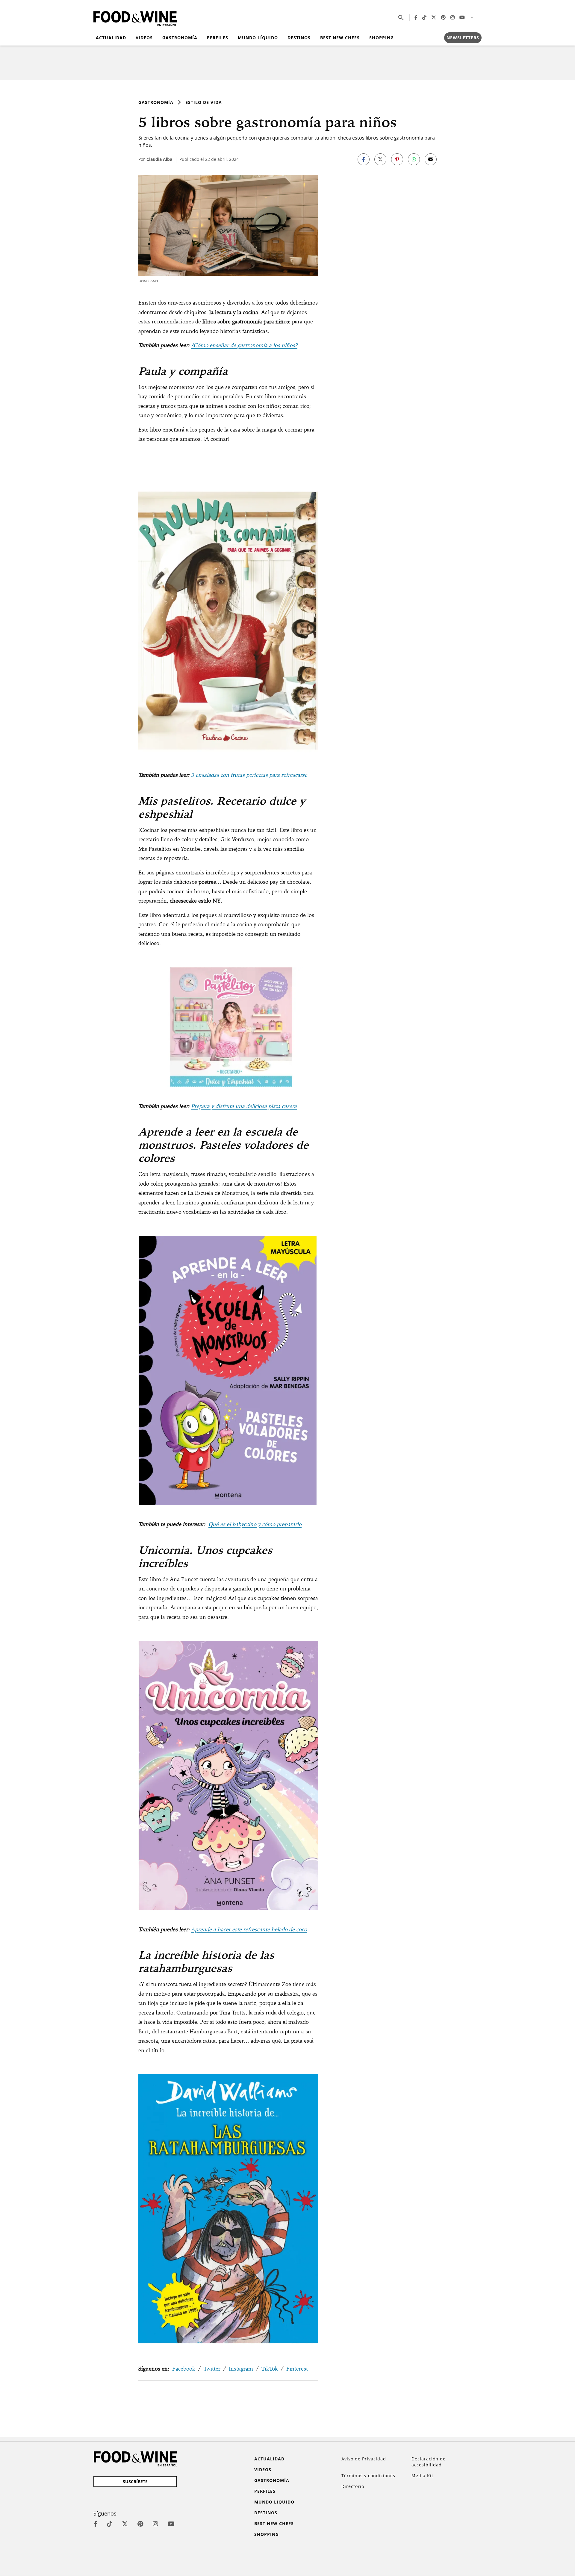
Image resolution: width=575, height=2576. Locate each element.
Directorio (353, 2486)
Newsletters (463, 38)
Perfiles (218, 38)
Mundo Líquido (258, 38)
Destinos (299, 38)
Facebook (184, 2369)
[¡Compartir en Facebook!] (364, 159)
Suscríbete (135, 2482)
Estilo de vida (204, 102)
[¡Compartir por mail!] (431, 159)
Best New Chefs (340, 38)
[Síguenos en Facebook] (416, 17)
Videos (144, 38)
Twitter (212, 2369)
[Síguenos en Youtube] (462, 17)
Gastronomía (180, 38)
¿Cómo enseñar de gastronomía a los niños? (244, 345)
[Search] (401, 17)
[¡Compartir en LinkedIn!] (414, 159)
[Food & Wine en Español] (135, 18)
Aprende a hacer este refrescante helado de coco (249, 1929)
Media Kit (422, 2476)
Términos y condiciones (368, 2476)
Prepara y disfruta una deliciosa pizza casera (244, 1106)
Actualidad (111, 38)
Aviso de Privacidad (364, 2459)
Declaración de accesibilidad (429, 2462)
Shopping (382, 38)
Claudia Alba (159, 159)
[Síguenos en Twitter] (434, 17)
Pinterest (297, 2369)
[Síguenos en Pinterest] (443, 17)
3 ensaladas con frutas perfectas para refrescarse (249, 775)
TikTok (270, 2369)
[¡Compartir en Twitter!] (380, 159)
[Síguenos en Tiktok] (424, 17)
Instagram (241, 2369)
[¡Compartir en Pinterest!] (397, 159)
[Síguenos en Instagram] (453, 17)
